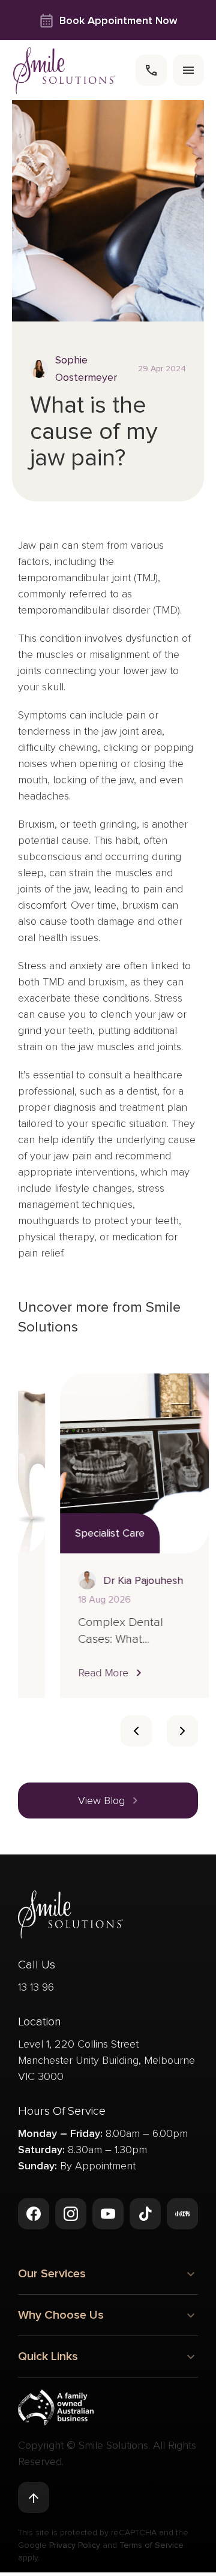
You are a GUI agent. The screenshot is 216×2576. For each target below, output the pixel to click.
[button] (71, 1672)
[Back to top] (34, 2497)
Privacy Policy (75, 2545)
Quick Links (48, 2356)
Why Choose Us (61, 2315)
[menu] (188, 70)
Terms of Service (151, 2545)
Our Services (52, 2274)
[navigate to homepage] (64, 70)
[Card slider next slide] (182, 1731)
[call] (151, 70)
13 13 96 (36, 1987)
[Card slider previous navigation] (136, 1731)
